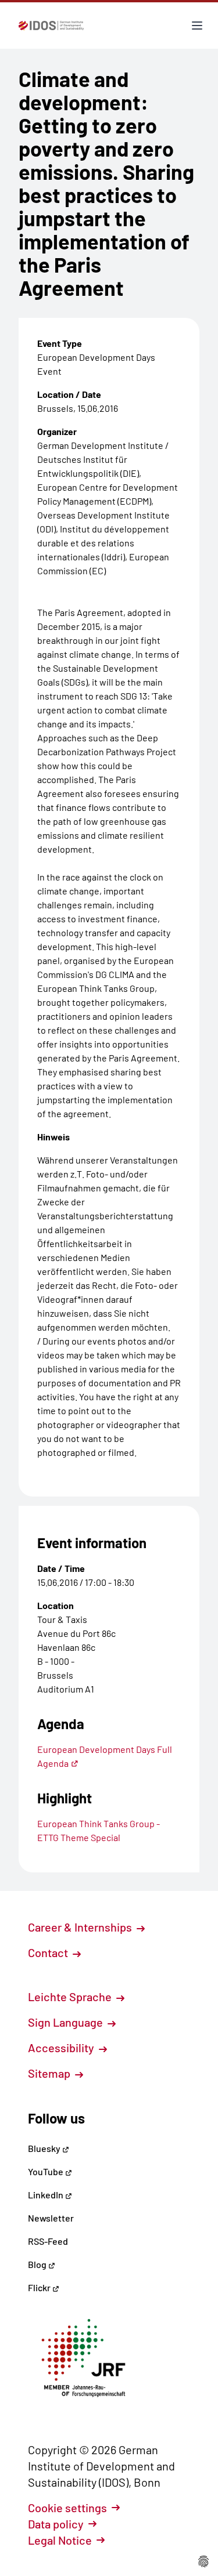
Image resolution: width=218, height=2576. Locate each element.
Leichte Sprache (71, 1997)
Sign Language (67, 2022)
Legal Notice (60, 2540)
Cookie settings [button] (67, 2508)
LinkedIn (47, 2195)
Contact (49, 1952)
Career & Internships (81, 1927)
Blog (38, 2264)
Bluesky (45, 2148)
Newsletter (51, 2218)
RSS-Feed (48, 2241)
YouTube (47, 2171)
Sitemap (50, 2073)
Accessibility (62, 2048)
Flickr (40, 2287)
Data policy (56, 2524)
